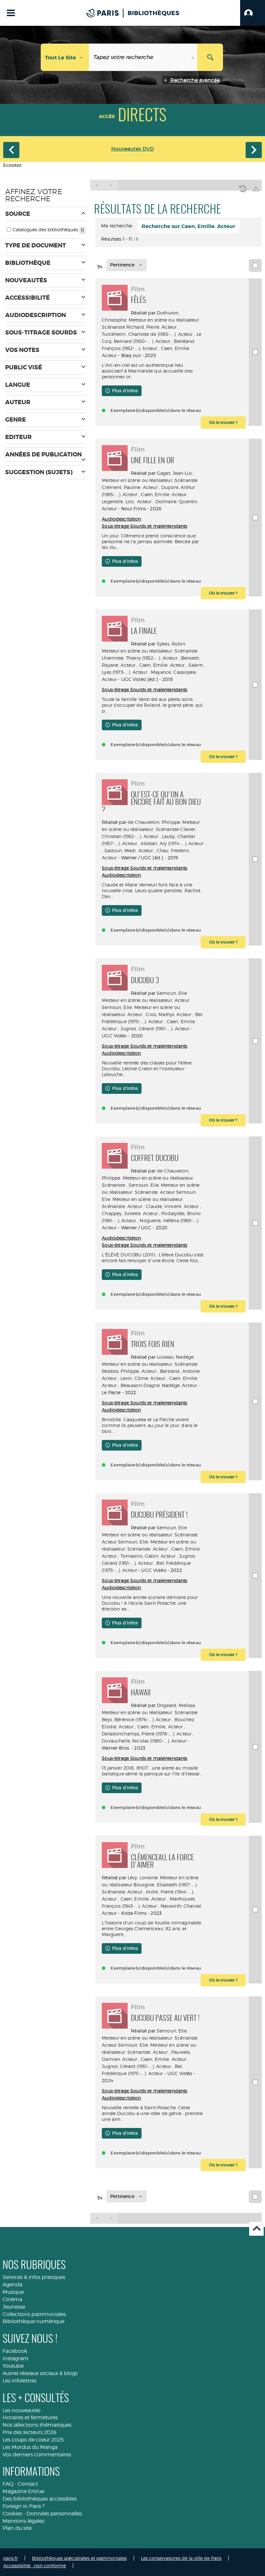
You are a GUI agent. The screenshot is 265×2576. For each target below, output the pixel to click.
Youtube (13, 2366)
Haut (256, 2229)
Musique (13, 2292)
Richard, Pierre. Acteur (151, 327)
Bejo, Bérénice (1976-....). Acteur (136, 1719)
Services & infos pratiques (34, 2277)
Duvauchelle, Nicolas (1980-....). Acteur (144, 1741)
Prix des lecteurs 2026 (30, 2432)
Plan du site (17, 2528)
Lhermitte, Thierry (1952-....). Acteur (139, 658)
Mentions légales (23, 2521)
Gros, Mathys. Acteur (169, 1014)
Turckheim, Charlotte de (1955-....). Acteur (147, 334)
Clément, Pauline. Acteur (130, 487)
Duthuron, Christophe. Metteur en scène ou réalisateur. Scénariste (151, 320)
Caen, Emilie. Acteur (164, 494)
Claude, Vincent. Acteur (172, 1206)
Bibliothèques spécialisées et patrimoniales (79, 2558)
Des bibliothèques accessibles (40, 2499)
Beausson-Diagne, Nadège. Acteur (159, 1385)
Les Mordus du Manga (30, 2447)
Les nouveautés (21, 2410)
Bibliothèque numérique (33, 2321)
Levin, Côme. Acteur (143, 1378)
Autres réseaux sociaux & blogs (40, 2373)
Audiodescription (121, 519)
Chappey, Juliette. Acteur (130, 1213)
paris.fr (11, 2558)
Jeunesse (14, 2307)
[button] (253, 13)
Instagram (16, 2358)
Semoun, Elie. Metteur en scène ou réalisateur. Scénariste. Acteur (149, 1199)
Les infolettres (20, 2381)
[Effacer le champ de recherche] (194, 57)
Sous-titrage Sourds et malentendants (144, 526)
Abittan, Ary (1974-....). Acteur (172, 843)
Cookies (12, 2514)
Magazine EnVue (23, 2491)
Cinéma (12, 2299)
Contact (28, 2484)
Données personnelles (54, 2514)
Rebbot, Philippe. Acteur (129, 1371)
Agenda (12, 2285)
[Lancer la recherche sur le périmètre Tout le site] (210, 57)
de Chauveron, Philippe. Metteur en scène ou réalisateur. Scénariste (148, 1178)
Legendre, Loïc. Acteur (127, 501)
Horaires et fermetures (30, 2417)
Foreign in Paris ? (24, 2506)
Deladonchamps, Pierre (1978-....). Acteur (147, 1734)
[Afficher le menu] (11, 13)
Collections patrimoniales (34, 2314)
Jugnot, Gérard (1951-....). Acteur (155, 1028)
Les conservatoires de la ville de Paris (181, 2558)
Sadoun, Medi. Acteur (129, 850)
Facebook (15, 2351)
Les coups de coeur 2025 (33, 2440)
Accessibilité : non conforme (35, 2566)
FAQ (8, 2484)
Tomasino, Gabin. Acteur (148, 1556)
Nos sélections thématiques (37, 2425)
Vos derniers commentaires (37, 2455)
